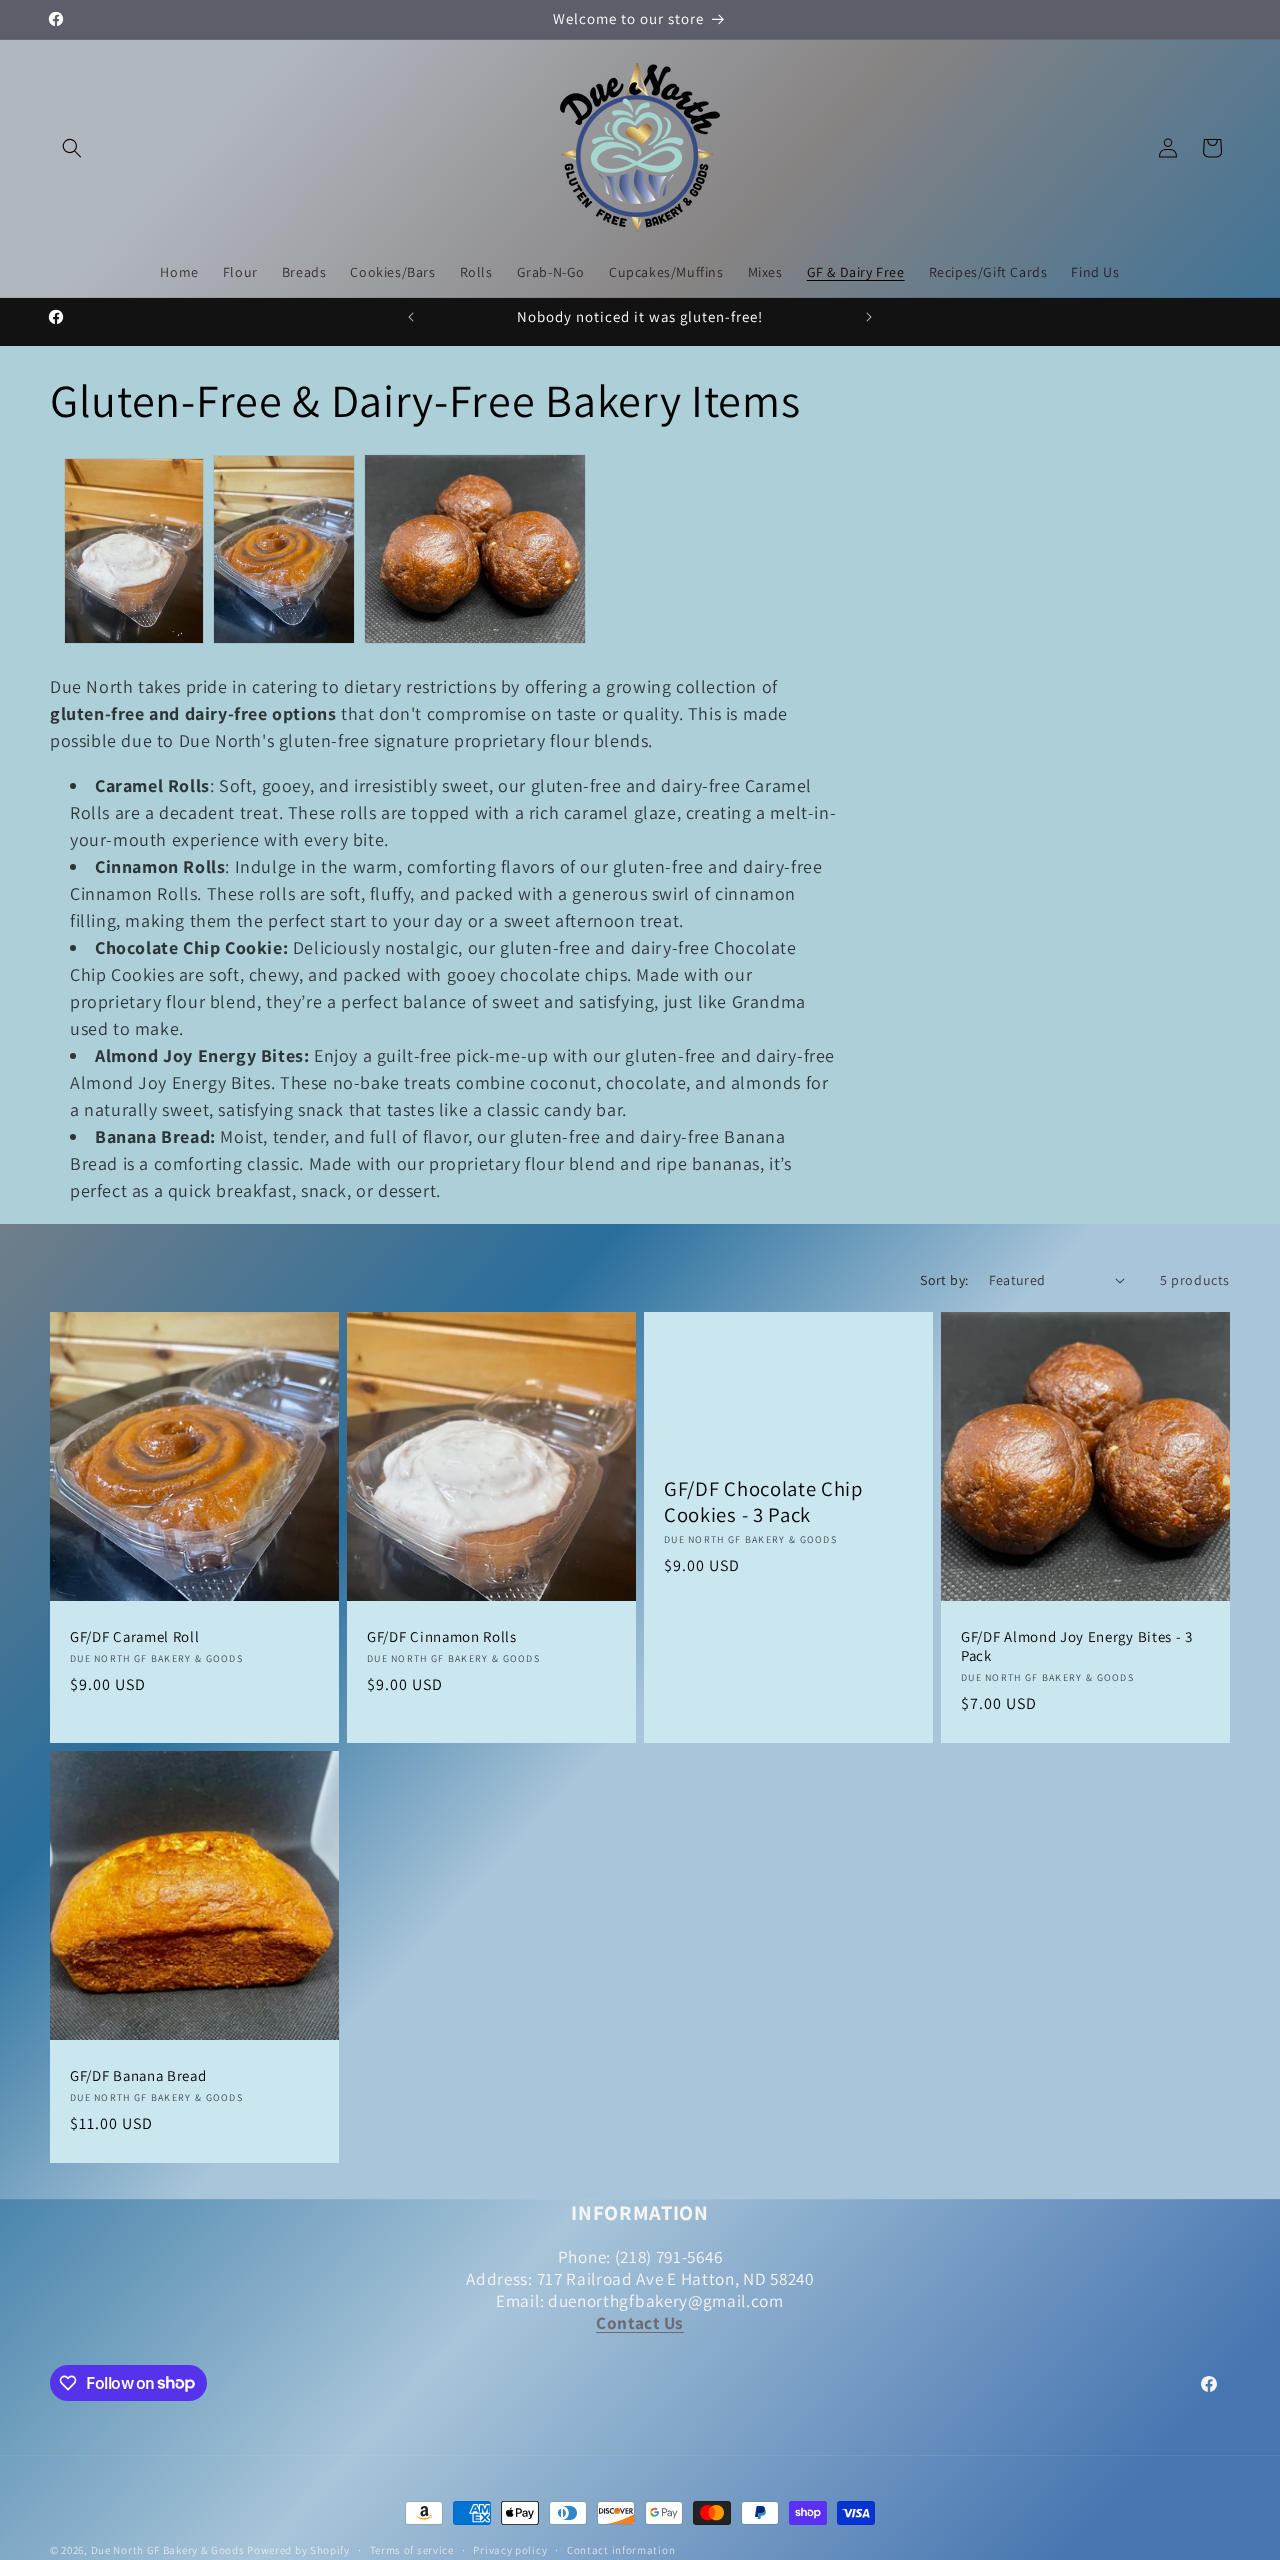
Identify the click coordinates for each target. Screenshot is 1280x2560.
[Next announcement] (869, 317)
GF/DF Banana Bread (138, 2076)
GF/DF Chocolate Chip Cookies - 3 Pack (763, 1502)
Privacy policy (510, 2549)
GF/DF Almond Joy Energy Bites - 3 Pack (1077, 1646)
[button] (72, 148)
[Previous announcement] (411, 317)
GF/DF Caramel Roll (134, 1637)
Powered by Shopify (298, 2550)
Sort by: (944, 1280)
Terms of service (412, 2549)
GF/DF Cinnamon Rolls (442, 1637)
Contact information (621, 2549)
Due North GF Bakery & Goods (168, 2550)
